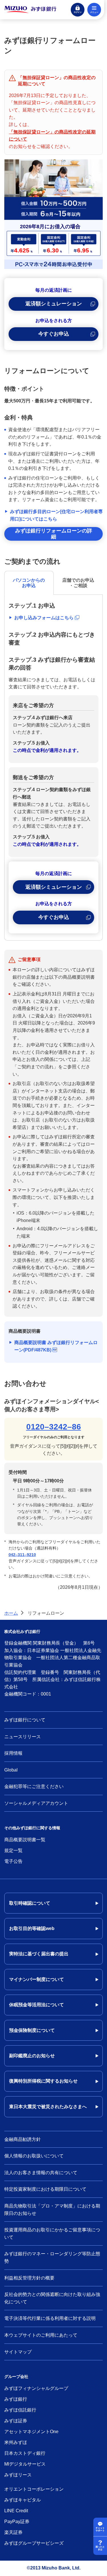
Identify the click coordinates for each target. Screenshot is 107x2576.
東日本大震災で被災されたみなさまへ (48, 2107)
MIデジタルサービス (25, 2464)
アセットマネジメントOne (31, 2432)
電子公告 (13, 1861)
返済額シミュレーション (54, 304)
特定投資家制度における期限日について (45, 2189)
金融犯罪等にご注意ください (34, 1786)
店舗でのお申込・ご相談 (78, 583)
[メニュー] (94, 10)
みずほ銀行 (16, 2399)
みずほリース (18, 2475)
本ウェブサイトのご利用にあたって (41, 2335)
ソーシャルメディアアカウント (36, 1803)
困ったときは (100, 2548)
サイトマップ (18, 2352)
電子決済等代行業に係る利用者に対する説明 (50, 2318)
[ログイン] (78, 10)
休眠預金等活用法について (37, 2005)
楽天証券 (13, 2532)
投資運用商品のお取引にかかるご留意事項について (52, 2234)
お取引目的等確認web (32, 1928)
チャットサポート (100, 2529)
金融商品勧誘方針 (23, 2139)
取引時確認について (30, 1903)
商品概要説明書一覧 (25, 1840)
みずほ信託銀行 (20, 2410)
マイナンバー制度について (37, 1979)
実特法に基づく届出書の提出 (39, 1954)
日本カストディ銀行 (25, 2453)
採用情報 (13, 1753)
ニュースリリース (23, 1737)
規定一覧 (13, 1850)
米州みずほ (16, 2442)
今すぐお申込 (54, 334)
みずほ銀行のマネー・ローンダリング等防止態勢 (52, 2257)
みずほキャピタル (23, 2500)
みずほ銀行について (25, 1720)
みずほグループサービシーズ (34, 2543)
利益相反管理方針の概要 (29, 2278)
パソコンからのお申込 (29, 583)
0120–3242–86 (54, 1427)
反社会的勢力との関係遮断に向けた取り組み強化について (52, 2298)
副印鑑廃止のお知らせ (32, 2056)
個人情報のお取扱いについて (34, 2156)
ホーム (11, 1613)
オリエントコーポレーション (34, 2489)
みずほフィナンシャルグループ (36, 2388)
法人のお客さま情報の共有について (41, 2173)
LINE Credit (16, 2511)
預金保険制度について (32, 2030)
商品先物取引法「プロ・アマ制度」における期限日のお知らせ (52, 2210)
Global (11, 1770)
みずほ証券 (16, 2421)
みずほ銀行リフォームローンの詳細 (54, 534)
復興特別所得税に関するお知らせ (43, 2081)
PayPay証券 (17, 2522)
